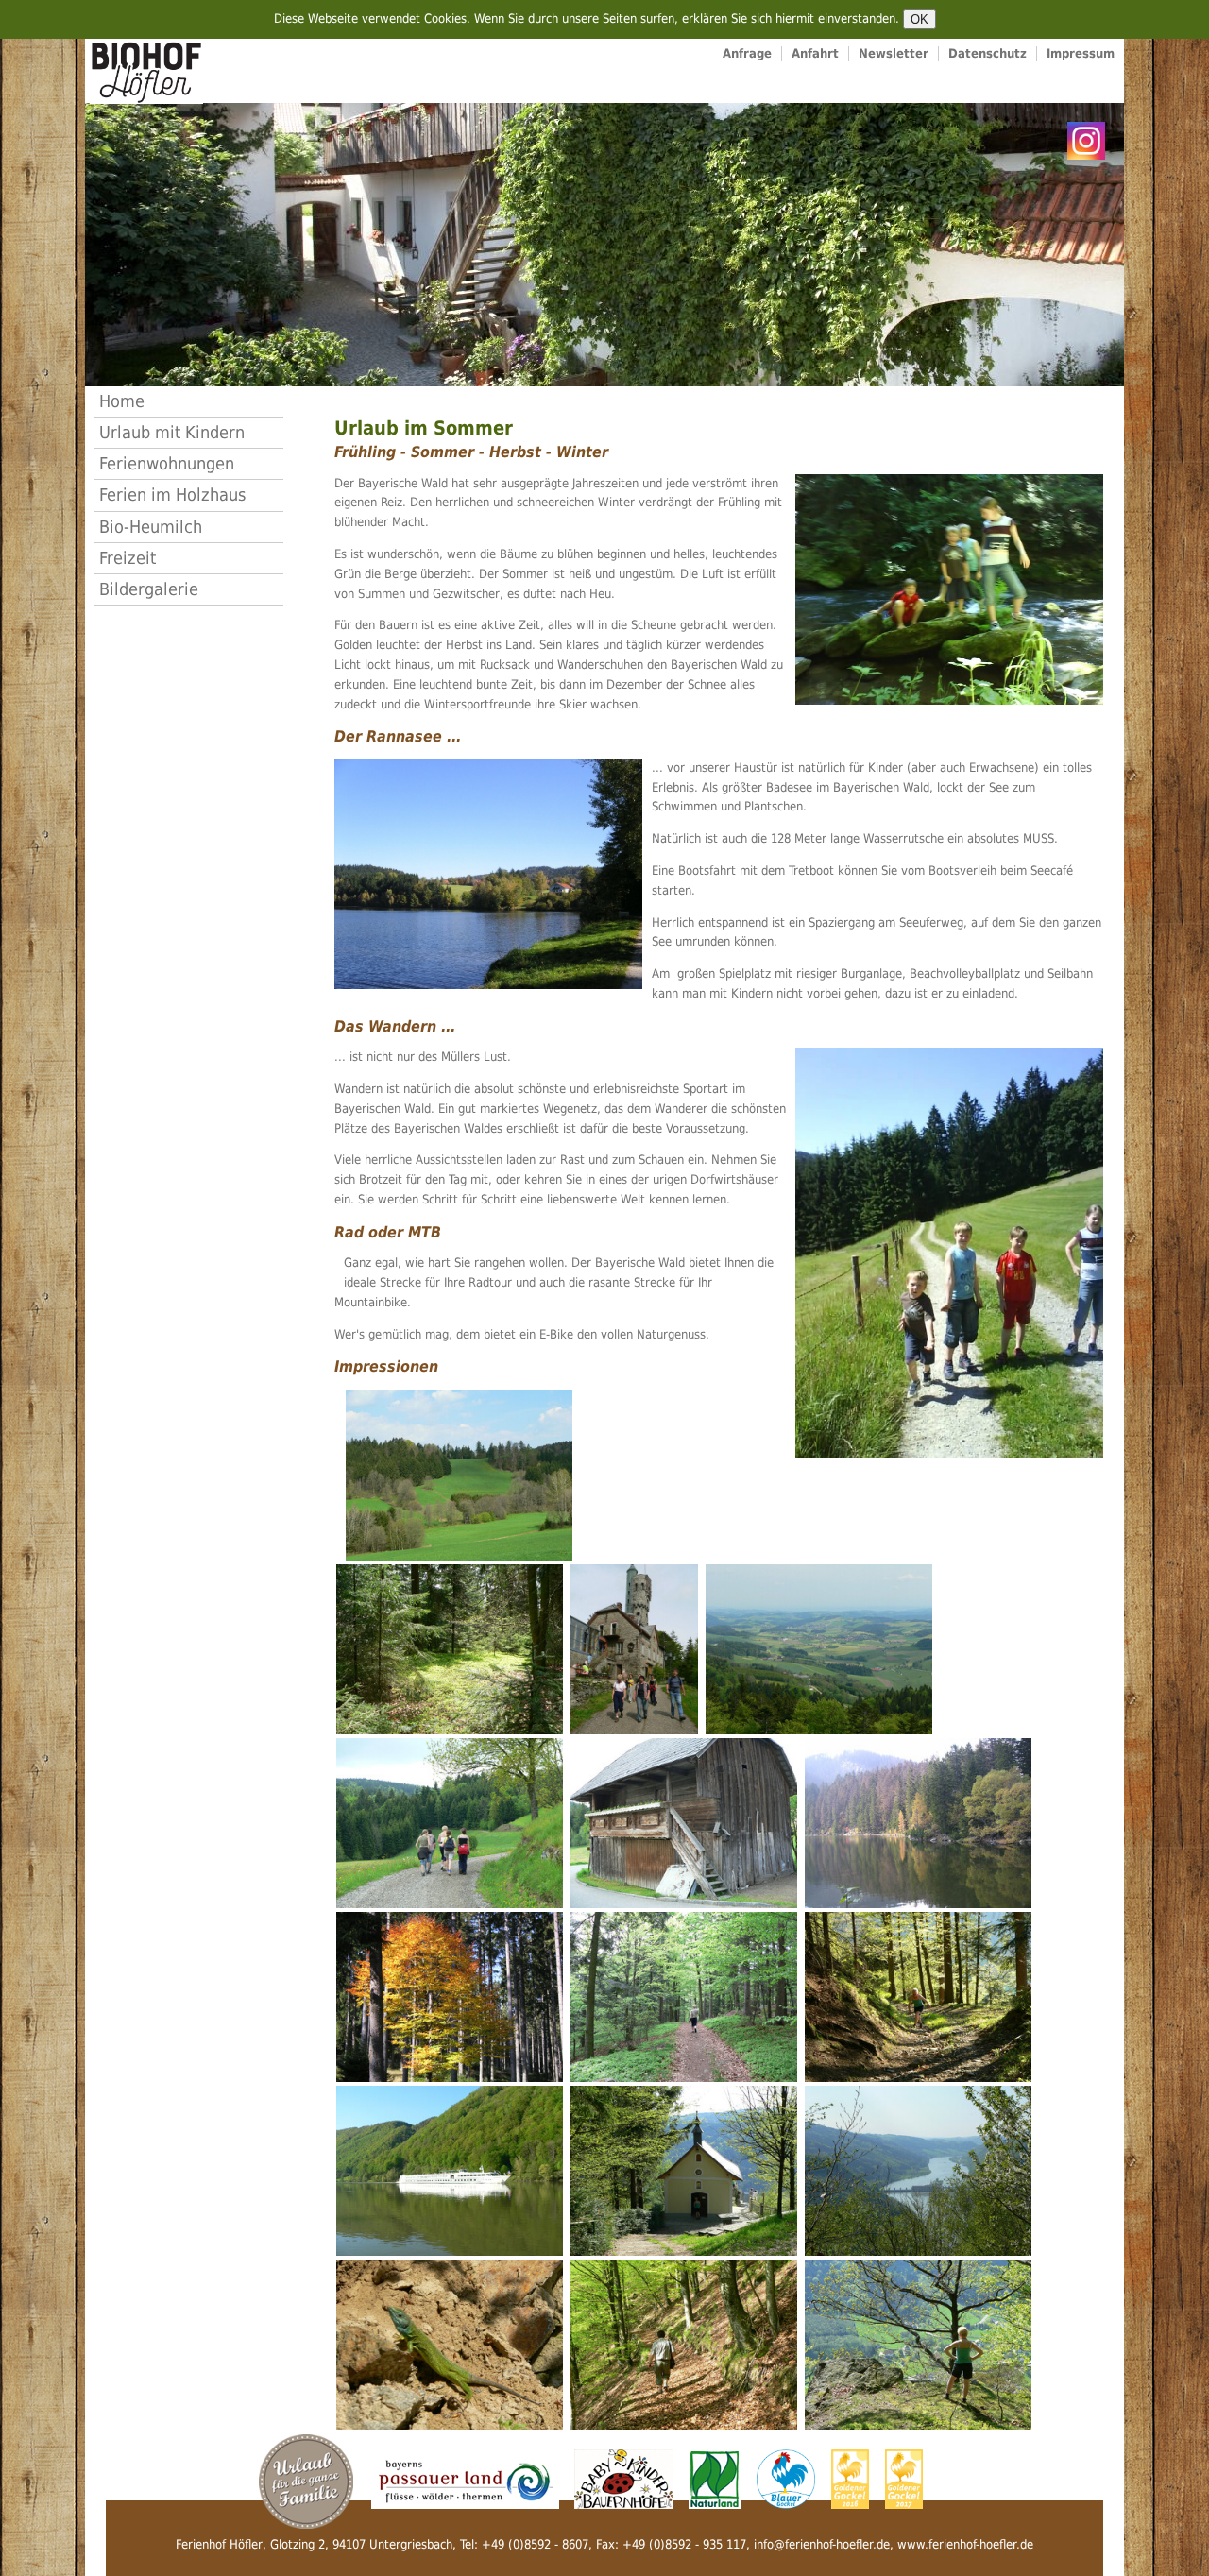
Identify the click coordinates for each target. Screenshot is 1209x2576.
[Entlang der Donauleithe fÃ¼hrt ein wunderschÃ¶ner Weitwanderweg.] (684, 2343)
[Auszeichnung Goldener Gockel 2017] (904, 2478)
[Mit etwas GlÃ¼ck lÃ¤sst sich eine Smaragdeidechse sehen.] (450, 2343)
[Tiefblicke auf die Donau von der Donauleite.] (918, 2343)
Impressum (1081, 53)
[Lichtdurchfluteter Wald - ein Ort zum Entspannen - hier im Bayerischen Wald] (450, 1648)
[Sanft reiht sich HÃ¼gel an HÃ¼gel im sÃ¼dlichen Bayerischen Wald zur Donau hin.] (819, 1648)
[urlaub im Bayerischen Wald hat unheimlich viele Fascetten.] (684, 1996)
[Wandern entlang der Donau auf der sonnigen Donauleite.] (918, 1996)
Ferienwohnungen (167, 463)
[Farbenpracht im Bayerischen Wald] (450, 1996)
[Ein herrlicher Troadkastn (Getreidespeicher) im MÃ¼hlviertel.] (684, 1822)
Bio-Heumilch (151, 527)
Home (122, 401)
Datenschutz (988, 53)
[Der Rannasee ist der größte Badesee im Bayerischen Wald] (488, 872)
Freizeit (128, 558)
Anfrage (747, 53)
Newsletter (894, 53)
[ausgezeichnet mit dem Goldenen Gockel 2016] (852, 2478)
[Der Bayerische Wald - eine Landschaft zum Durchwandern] (459, 1474)
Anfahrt (815, 53)
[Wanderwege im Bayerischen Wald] (949, 1252)
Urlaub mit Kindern (172, 432)
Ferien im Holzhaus (172, 495)
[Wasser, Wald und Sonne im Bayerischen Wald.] (918, 1822)
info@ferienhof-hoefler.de (822, 2544)
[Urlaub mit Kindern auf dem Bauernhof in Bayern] (306, 2480)
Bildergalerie (149, 589)
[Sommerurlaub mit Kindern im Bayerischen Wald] (949, 588)
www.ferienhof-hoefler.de (965, 2544)
